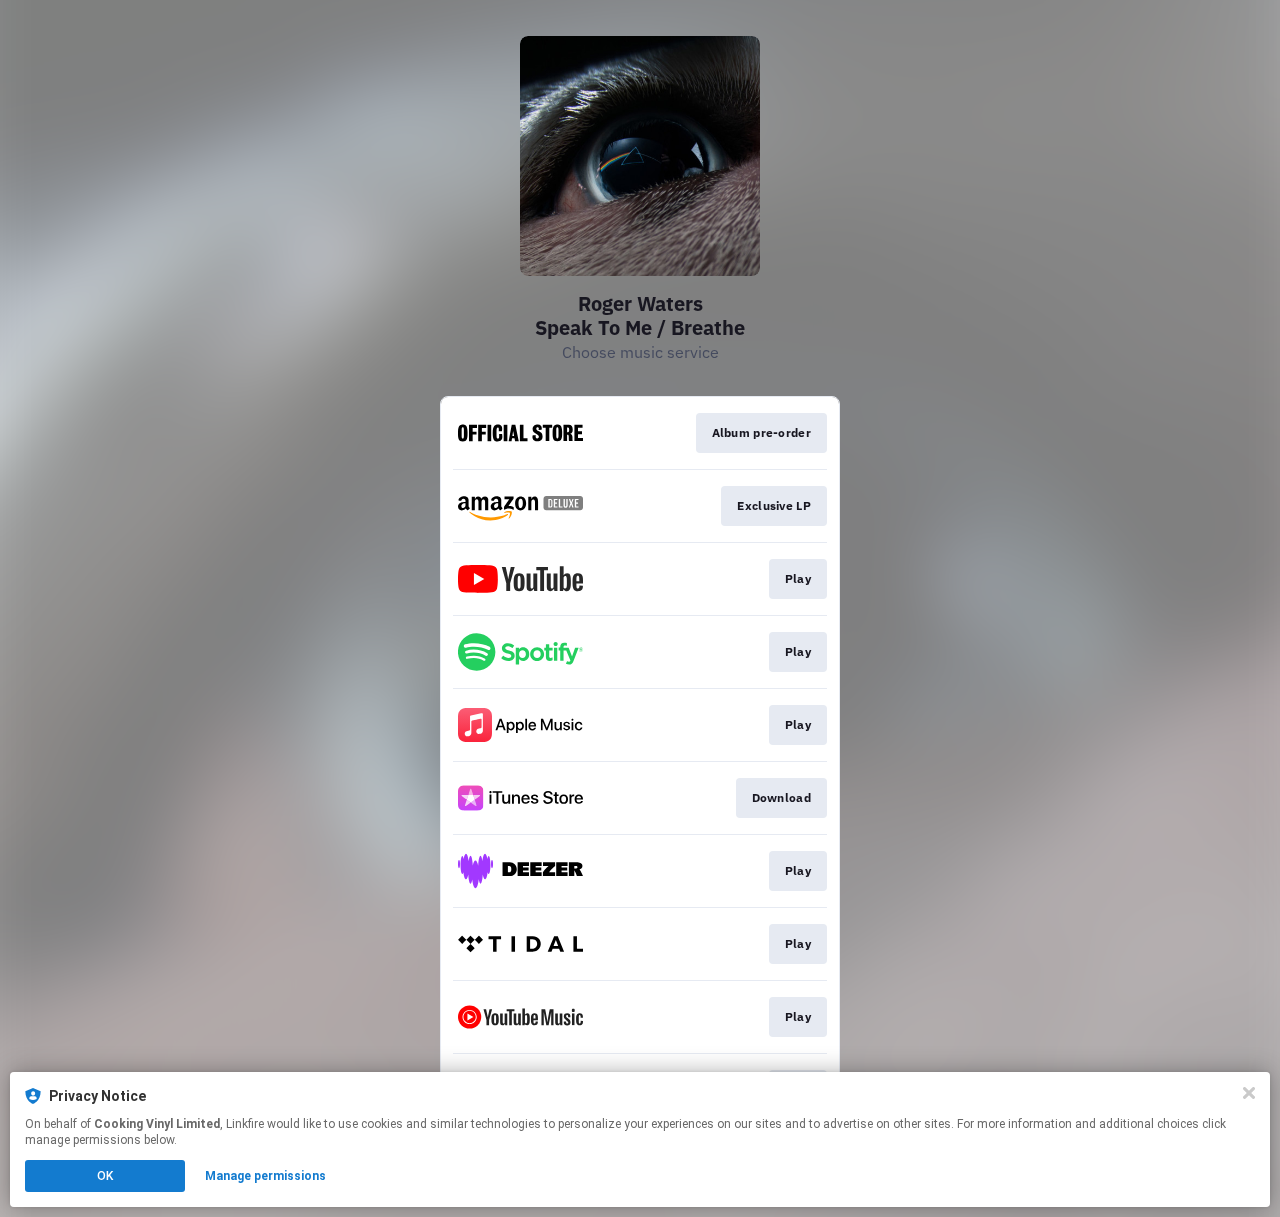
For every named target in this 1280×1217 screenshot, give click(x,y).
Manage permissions (265, 1176)
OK (105, 1176)
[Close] (1249, 1093)
